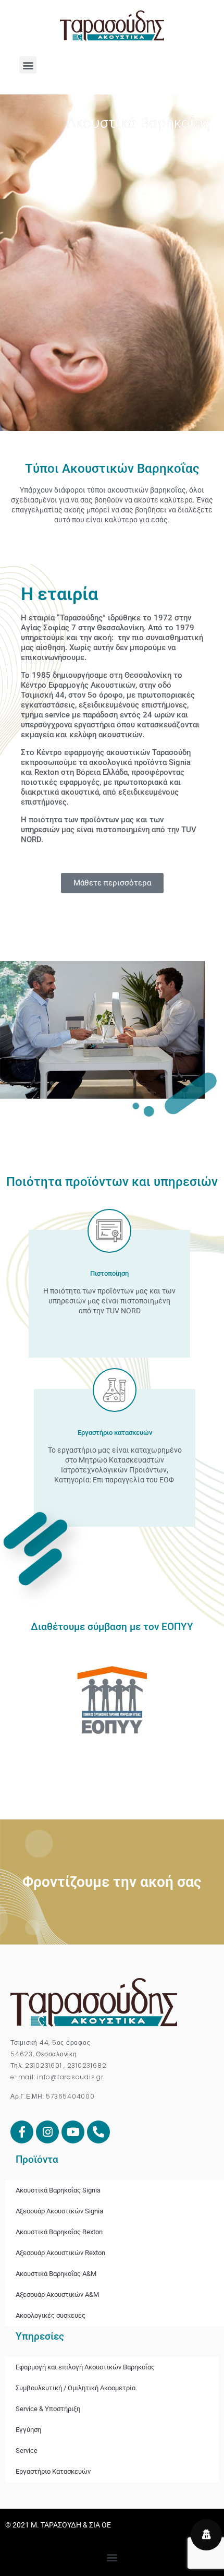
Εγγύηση (28, 2430)
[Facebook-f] (22, 2132)
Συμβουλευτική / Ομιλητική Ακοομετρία (76, 2388)
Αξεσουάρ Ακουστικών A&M (57, 2295)
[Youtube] (73, 2132)
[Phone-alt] (98, 2132)
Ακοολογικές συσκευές (51, 2315)
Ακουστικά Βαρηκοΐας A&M (56, 2274)
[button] (28, 65)
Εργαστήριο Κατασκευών (53, 2471)
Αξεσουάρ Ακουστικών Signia (59, 2211)
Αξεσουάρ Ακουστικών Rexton (60, 2253)
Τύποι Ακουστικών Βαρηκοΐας (112, 469)
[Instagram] (47, 2132)
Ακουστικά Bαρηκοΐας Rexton (59, 2232)
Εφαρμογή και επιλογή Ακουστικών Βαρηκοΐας (85, 2367)
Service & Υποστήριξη (48, 2409)
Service (27, 2451)
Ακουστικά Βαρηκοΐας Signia (58, 2190)
